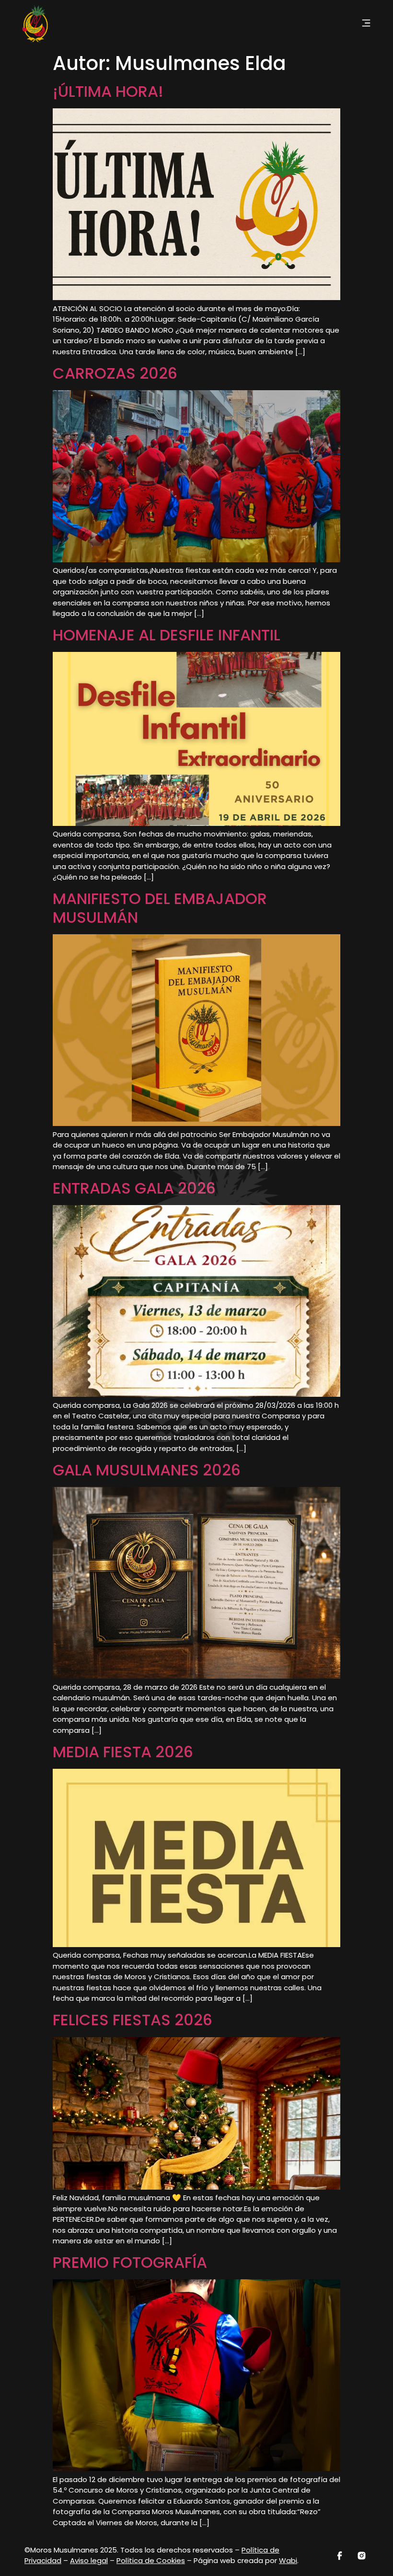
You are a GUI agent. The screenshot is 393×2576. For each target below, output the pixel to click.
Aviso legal (89, 2560)
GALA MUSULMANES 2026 (147, 1470)
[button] (366, 24)
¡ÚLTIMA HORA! (108, 91)
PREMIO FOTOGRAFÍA (130, 2262)
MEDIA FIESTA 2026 (123, 1752)
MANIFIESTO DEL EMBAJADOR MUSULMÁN (160, 908)
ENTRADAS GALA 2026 (134, 1188)
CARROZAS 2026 (115, 373)
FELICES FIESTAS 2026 (133, 2020)
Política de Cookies (151, 2560)
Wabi (288, 2560)
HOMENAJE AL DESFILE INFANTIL (167, 635)
